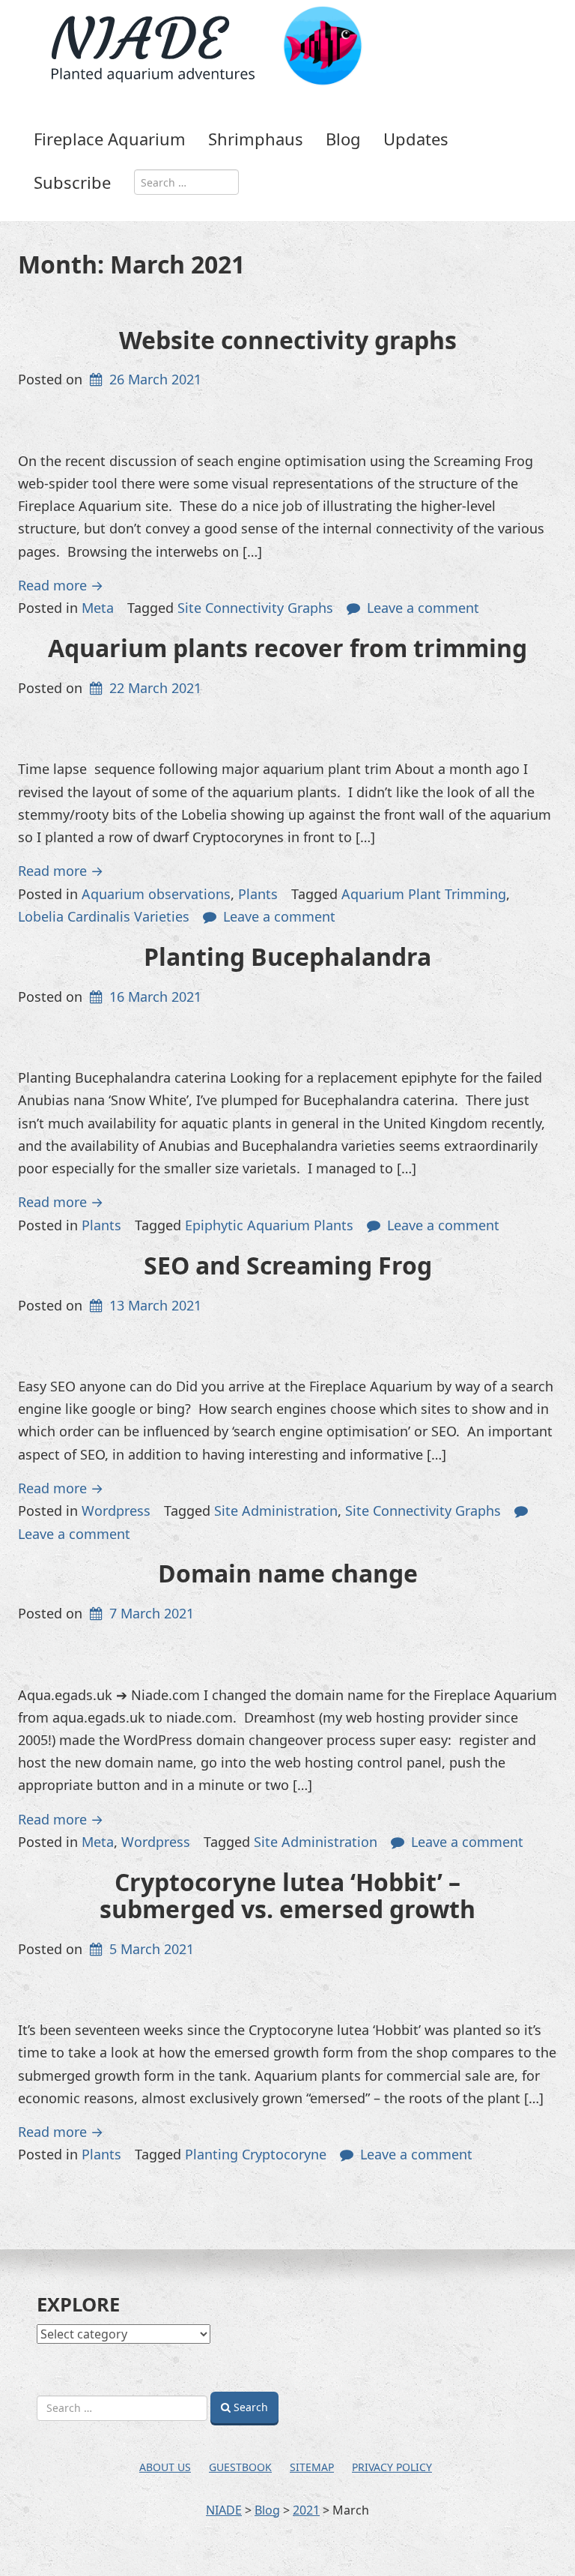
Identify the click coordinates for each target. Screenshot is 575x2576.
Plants (258, 894)
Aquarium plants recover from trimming (287, 648)
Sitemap (312, 2467)
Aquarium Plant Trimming (424, 894)
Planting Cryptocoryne (256, 2154)
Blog (343, 139)
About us (165, 2467)
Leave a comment (423, 608)
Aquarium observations (156, 894)
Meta (98, 608)
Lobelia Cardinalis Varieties (104, 916)
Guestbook (240, 2467)
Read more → (61, 585)
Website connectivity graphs (288, 340)
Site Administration (276, 1511)
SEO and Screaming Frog (288, 1265)
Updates (416, 139)
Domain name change (288, 1573)
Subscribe (72, 182)
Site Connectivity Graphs (255, 608)
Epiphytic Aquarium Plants (269, 1225)
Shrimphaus (256, 139)
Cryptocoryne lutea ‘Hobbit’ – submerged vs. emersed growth (287, 1895)
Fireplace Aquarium (110, 139)
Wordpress (116, 1511)
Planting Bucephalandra (287, 956)
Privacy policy (392, 2467)
